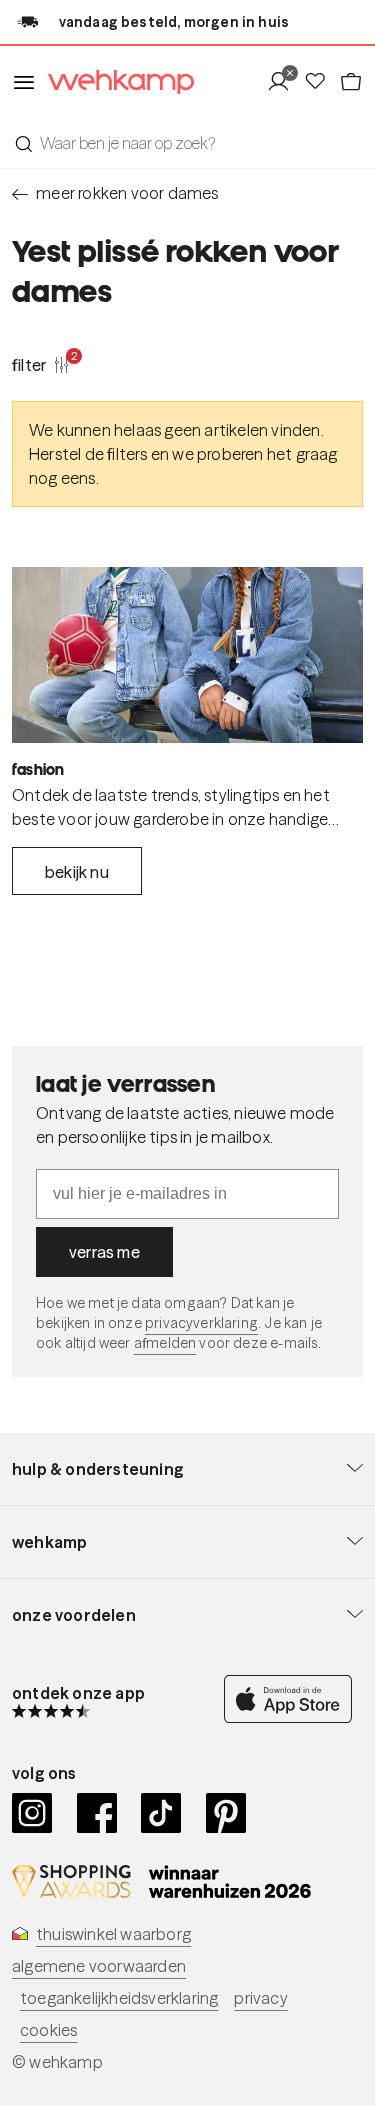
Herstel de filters (88, 454)
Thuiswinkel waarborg (113, 1934)
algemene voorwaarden (99, 1966)
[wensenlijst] (321, 82)
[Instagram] (32, 1813)
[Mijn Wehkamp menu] (284, 82)
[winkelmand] (351, 82)
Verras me (104, 1252)
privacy (260, 1998)
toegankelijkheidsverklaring (119, 1998)
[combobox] (187, 143)
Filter (41, 364)
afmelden (165, 1343)
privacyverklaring (201, 1323)
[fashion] (187, 655)
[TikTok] (161, 1813)
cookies (48, 2030)
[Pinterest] (226, 1813)
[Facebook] (97, 1813)
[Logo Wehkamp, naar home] (115, 82)
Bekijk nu (77, 872)
